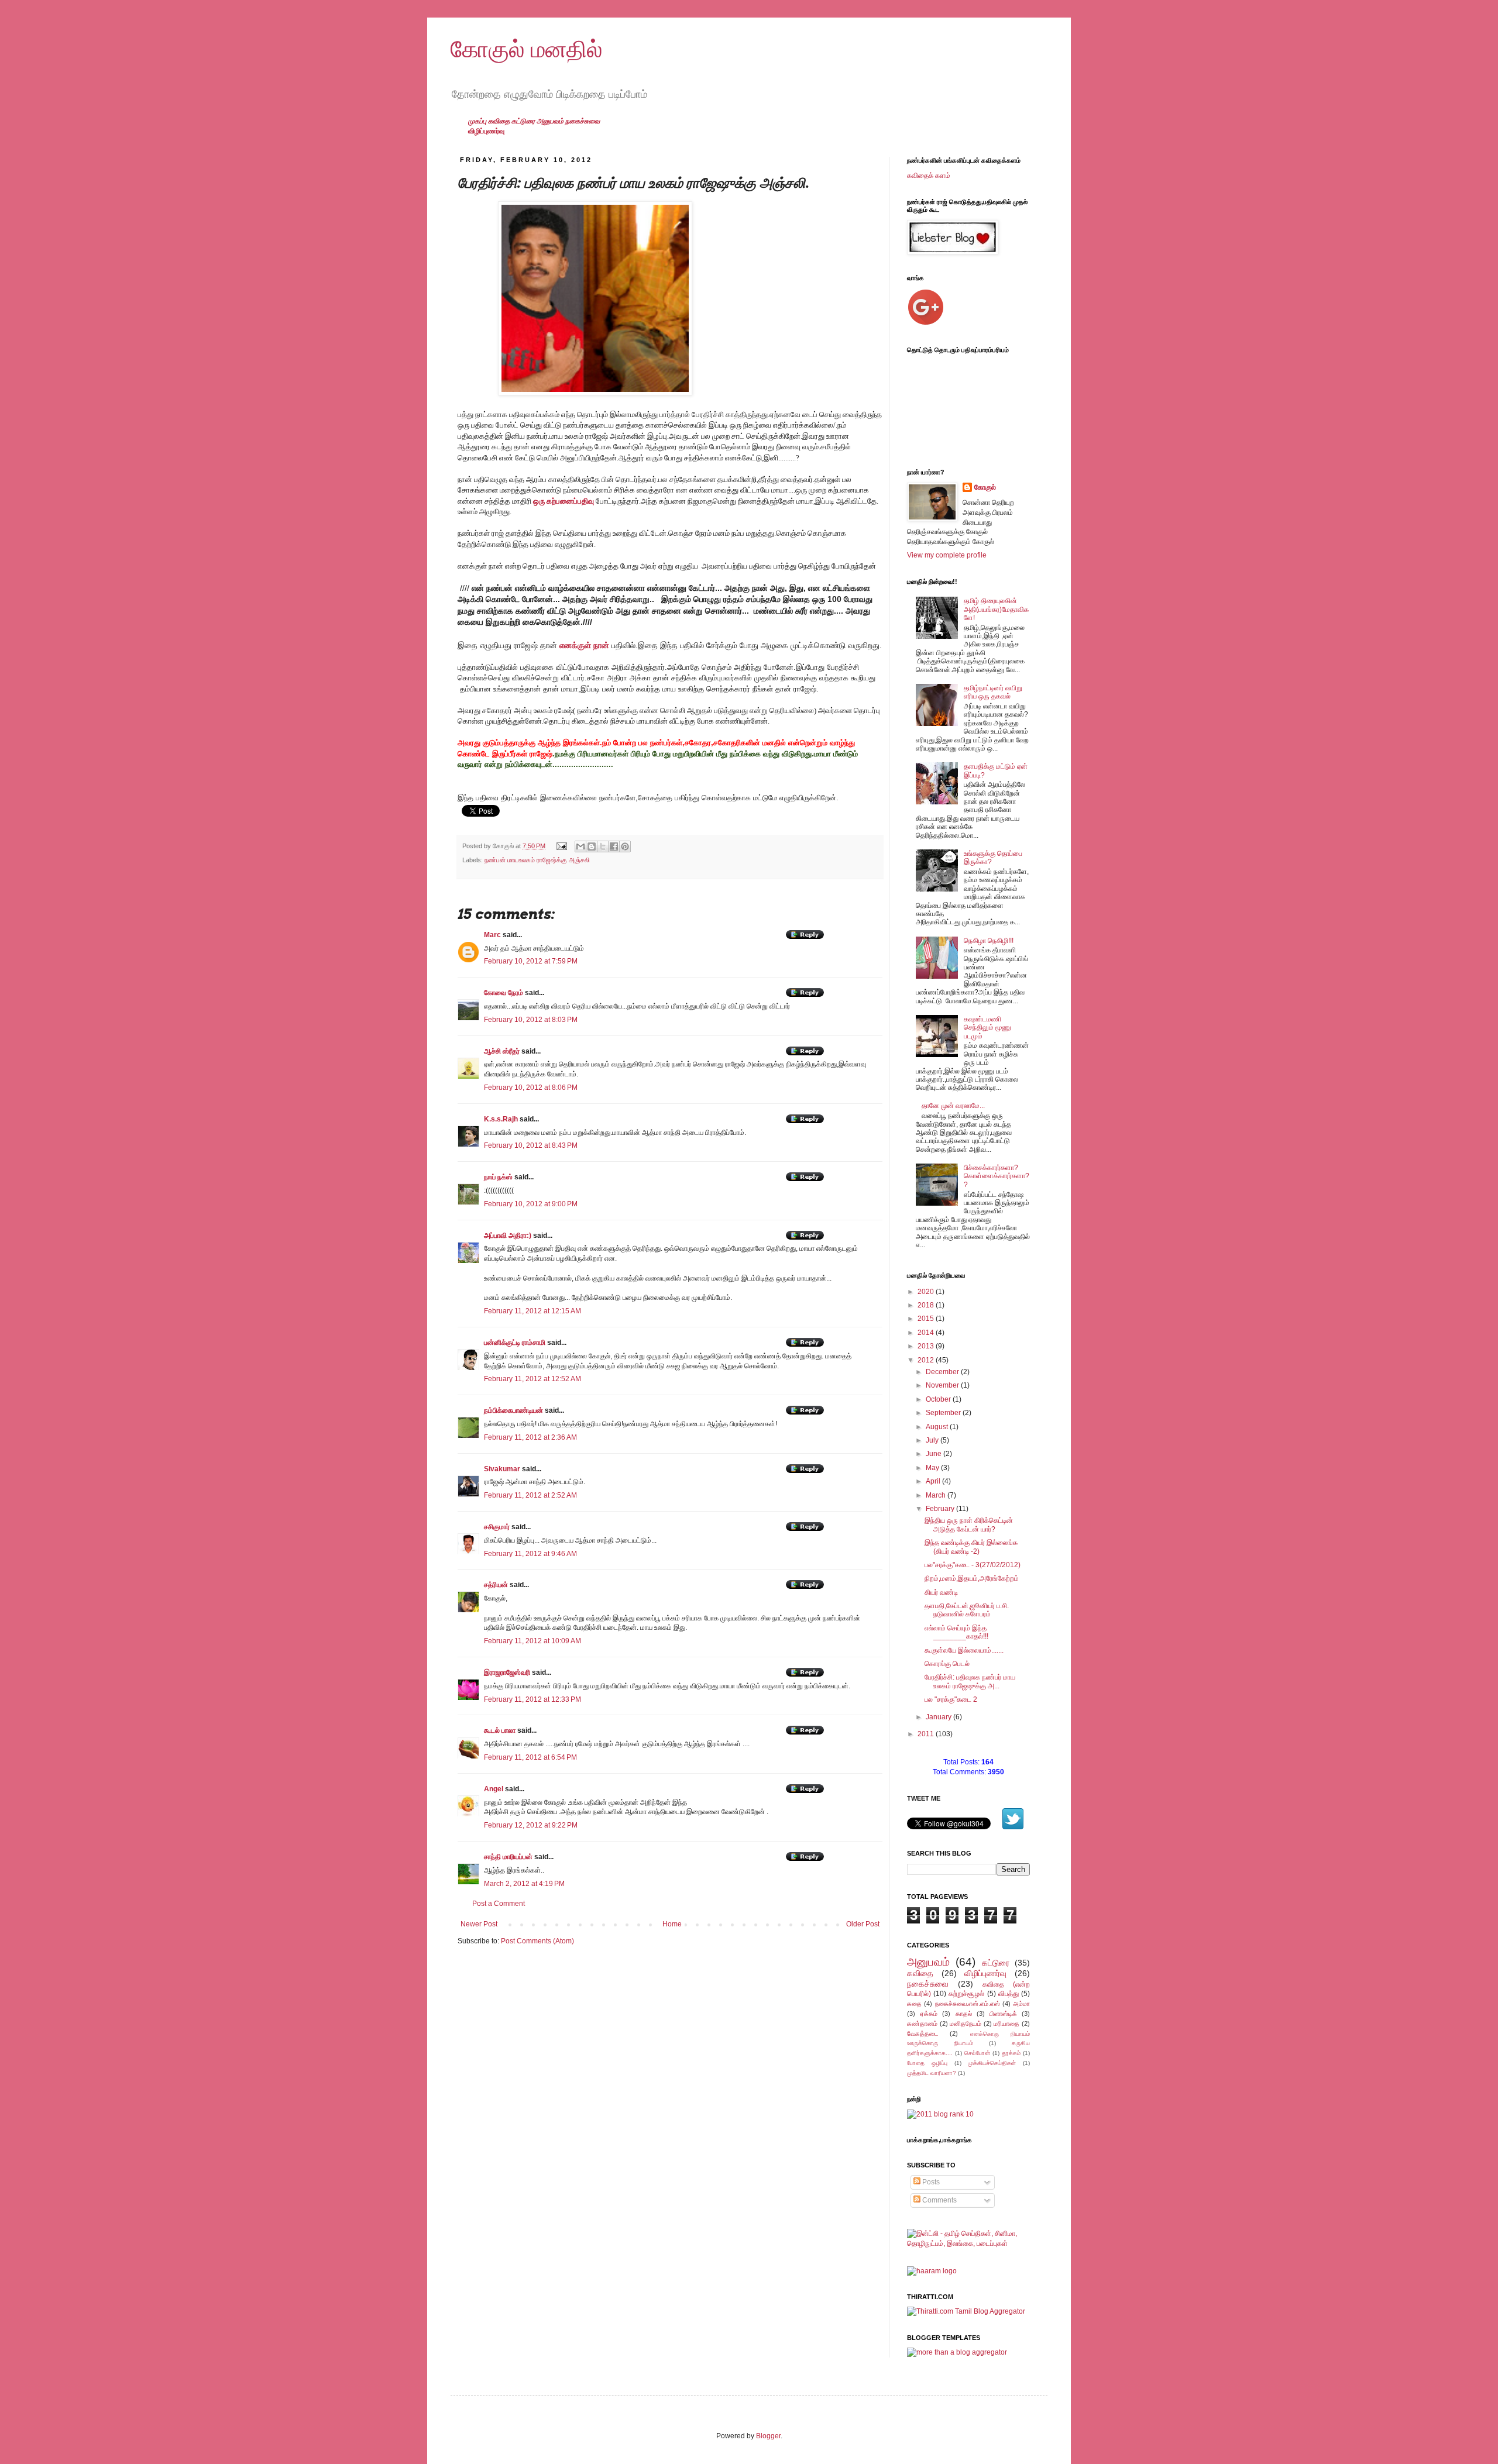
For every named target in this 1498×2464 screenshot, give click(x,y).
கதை (914, 2004)
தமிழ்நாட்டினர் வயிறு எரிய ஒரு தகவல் (993, 692)
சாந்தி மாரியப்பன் (508, 1857)
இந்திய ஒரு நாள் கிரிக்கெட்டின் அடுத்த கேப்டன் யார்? (969, 1524)
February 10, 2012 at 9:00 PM (531, 1204)
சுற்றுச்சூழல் (966, 1994)
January (939, 1717)
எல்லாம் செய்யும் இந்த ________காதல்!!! (956, 1632)
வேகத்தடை (922, 2033)
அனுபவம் (551, 121)
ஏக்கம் (929, 2014)
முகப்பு (478, 121)
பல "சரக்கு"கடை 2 (951, 1699)
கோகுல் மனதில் (526, 49)
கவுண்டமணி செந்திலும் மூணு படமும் (987, 1028)
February (941, 1509)
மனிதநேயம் (966, 2023)
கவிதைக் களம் (929, 175)
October (939, 1399)
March (937, 1495)
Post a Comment (499, 1904)
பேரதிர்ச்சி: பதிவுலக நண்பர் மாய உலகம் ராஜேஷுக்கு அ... (970, 1681)
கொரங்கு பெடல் (947, 1664)
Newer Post (479, 1924)
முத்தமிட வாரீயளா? (932, 2073)
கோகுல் (985, 487)
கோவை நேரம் (504, 993)
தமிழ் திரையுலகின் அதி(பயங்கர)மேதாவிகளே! (996, 609)
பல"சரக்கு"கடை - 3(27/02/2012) (973, 1565)
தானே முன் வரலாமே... (953, 1106)
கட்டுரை (524, 121)
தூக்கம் (1011, 2053)
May (933, 1468)
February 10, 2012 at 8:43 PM (531, 1145)
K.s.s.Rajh (501, 1119)
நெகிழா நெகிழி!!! (989, 941)
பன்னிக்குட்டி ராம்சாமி (515, 1343)
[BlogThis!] (592, 846)
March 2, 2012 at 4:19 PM (524, 1884)
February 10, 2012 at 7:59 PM (531, 961)
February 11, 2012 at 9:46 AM (530, 1554)
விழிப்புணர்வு (486, 131)
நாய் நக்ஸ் (498, 1177)
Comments (939, 2200)
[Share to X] (603, 846)
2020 (927, 1292)
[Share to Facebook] (614, 846)
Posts (930, 2182)
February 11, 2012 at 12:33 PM (532, 1699)
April (934, 1481)
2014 (927, 1333)
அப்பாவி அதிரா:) (508, 1236)
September (944, 1413)
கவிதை (500, 121)
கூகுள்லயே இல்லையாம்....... (964, 1650)
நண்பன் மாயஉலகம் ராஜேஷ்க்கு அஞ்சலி (537, 860)
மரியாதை (1006, 2023)
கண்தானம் (922, 2023)
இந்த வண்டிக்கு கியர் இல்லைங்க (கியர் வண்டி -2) (971, 1547)
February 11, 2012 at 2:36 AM (530, 1437)
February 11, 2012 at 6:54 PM (530, 1757)
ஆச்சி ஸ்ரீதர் (502, 1051)
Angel (494, 1789)
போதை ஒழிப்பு (927, 2063)
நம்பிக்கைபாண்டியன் (513, 1410)
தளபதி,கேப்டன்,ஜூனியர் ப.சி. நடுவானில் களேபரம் (967, 1610)
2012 (927, 1360)
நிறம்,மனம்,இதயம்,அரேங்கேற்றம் (972, 1578)
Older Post (863, 1924)
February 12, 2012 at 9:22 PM (531, 1825)
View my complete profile (947, 555)
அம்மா (1021, 2004)
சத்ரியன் (496, 1585)
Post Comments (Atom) (537, 1941)
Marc (492, 935)
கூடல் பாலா (501, 1730)
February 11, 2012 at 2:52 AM (530, 1495)
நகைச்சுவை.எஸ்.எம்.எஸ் (968, 2004)
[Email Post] (561, 846)
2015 (927, 1319)
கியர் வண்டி (941, 1592)
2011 (927, 1734)
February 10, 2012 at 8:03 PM (531, 1020)
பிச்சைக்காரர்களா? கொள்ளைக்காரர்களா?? (997, 1176)
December (943, 1372)
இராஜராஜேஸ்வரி (507, 1673)
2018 (927, 1305)
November (943, 1385)
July (933, 1440)
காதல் (964, 2014)
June (934, 1454)
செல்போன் (977, 2053)
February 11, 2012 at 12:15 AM (532, 1311)
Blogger (768, 2436)
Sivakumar (502, 1469)
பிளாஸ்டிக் (1003, 2014)
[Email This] (580, 846)
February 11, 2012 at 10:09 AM (532, 1641)
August (938, 1427)
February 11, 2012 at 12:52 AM (532, 1379)
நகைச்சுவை (583, 121)
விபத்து (1009, 1994)
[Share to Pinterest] (625, 846)
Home (672, 1924)
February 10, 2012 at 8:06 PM (531, 1088)
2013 (927, 1346)
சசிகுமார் (497, 1527)
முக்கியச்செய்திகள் (992, 2063)
